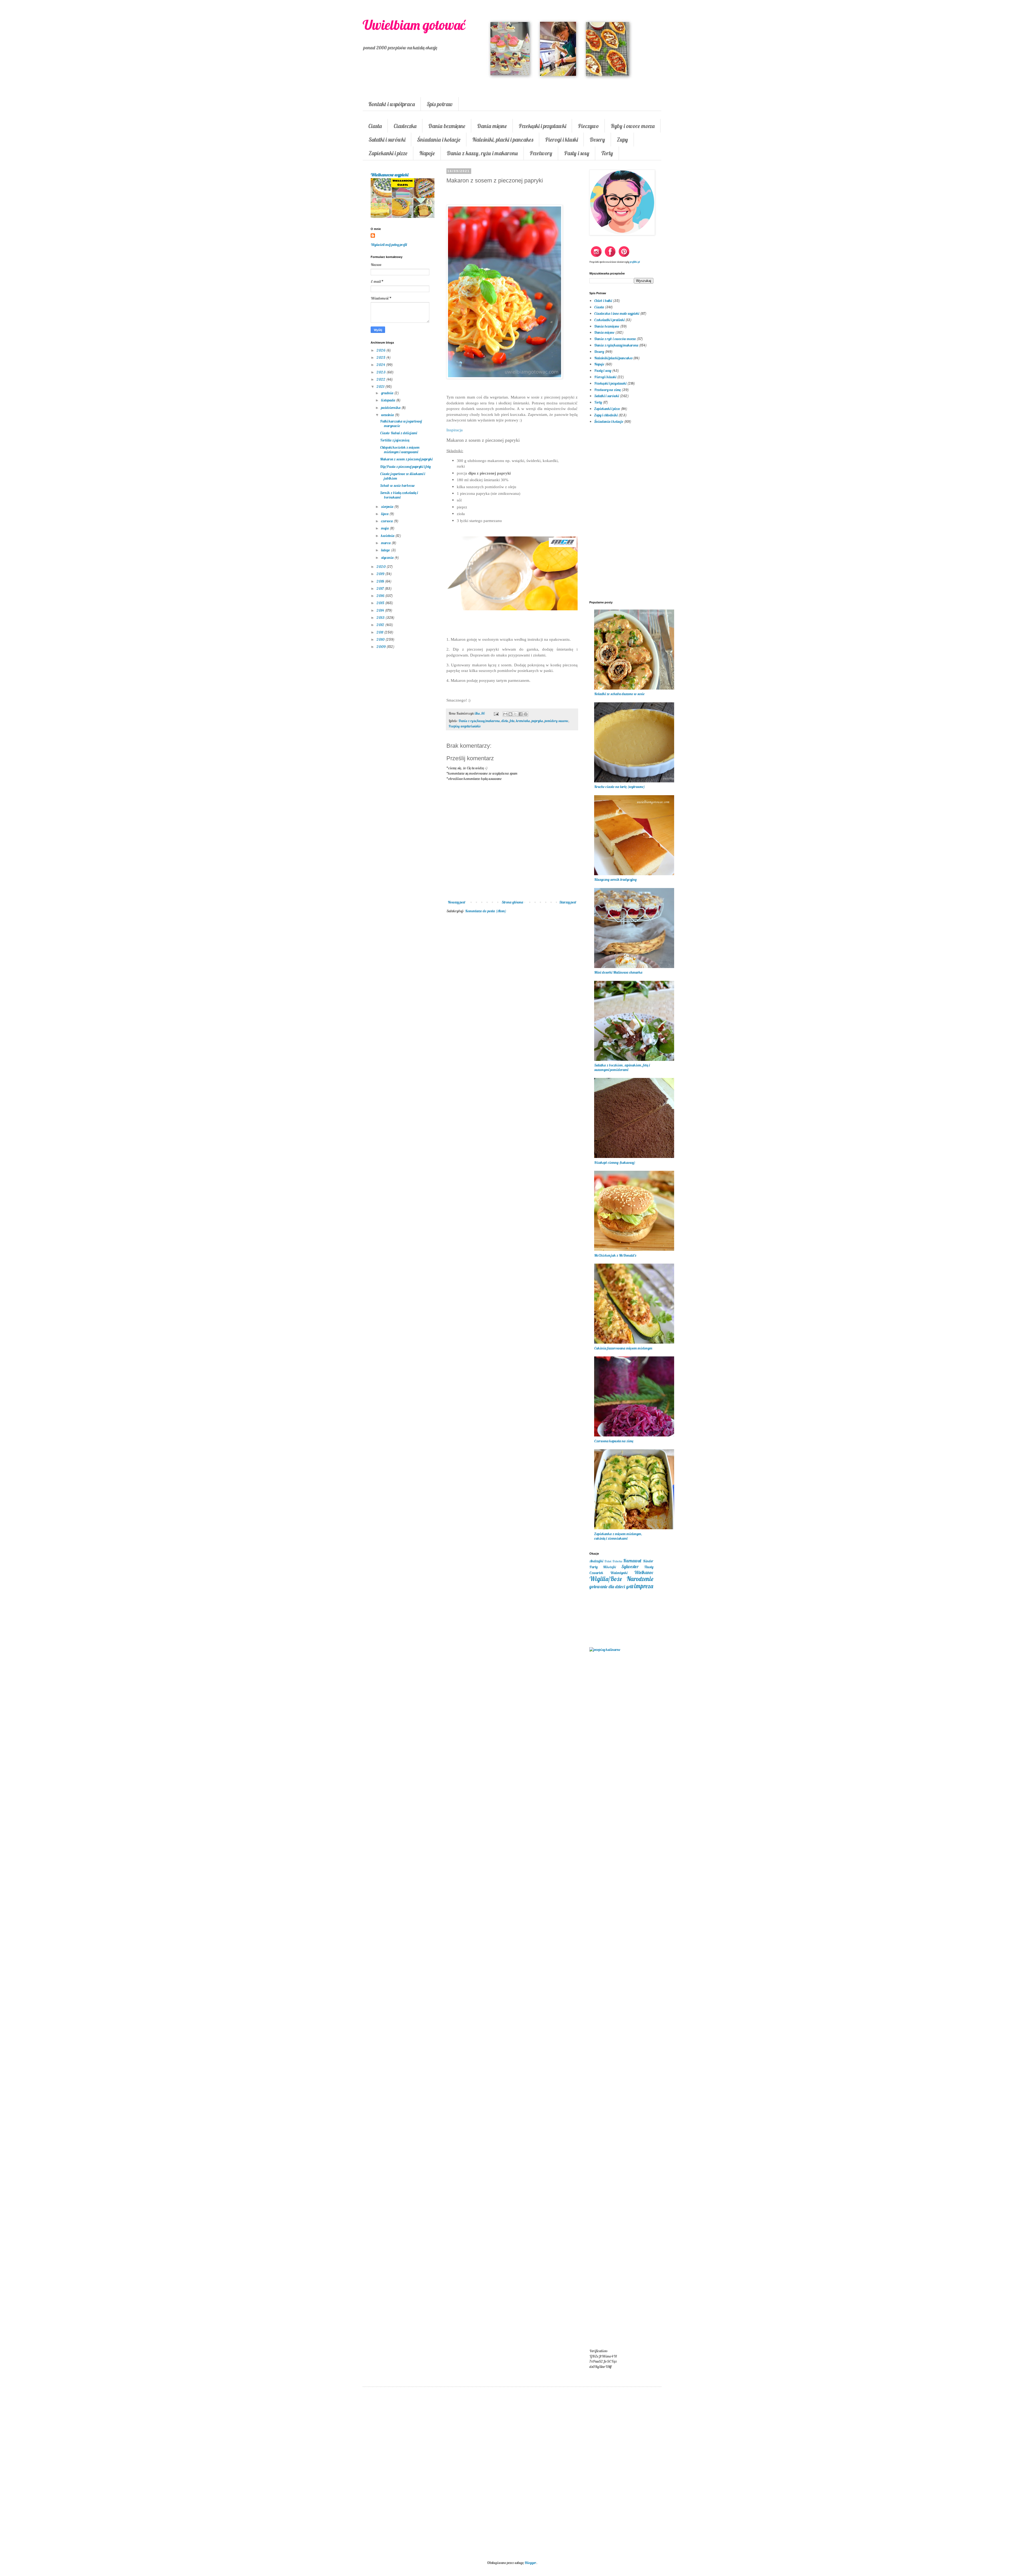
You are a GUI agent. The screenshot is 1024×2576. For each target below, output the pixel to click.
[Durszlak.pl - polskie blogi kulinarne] (605, 1650)
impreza (644, 1586)
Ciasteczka (405, 126)
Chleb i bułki (603, 301)
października (391, 408)
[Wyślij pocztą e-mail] (505, 714)
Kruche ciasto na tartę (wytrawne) (619, 787)
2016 (381, 596)
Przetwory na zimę (607, 390)
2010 (381, 639)
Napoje (427, 153)
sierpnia (388, 507)
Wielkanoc (644, 1572)
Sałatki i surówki (387, 140)
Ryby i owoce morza (633, 126)
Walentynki (619, 1573)
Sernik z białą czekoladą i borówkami (399, 495)
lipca (385, 514)
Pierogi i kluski (561, 140)
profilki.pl (635, 262)
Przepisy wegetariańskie (465, 726)
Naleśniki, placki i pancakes (503, 140)
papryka (537, 721)
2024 (381, 365)
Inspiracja (455, 430)
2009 (381, 647)
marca (386, 543)
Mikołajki (609, 1567)
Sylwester (630, 1566)
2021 (381, 387)
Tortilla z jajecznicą (395, 440)
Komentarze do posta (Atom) (486, 911)
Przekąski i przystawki (542, 126)
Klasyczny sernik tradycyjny (615, 879)
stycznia (388, 558)
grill (630, 1586)
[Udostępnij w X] (515, 714)
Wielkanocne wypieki (389, 175)
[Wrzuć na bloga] (510, 714)
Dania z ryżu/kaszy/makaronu (479, 721)
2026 (381, 350)
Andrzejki (596, 1561)
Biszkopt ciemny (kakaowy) (615, 1162)
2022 (381, 379)
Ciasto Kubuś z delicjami (399, 433)
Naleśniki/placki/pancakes (613, 358)
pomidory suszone (556, 721)
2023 (381, 372)
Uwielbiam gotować (414, 25)
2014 (381, 610)
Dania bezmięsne (447, 126)
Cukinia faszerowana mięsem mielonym (623, 1348)
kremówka (523, 721)
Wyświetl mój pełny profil (389, 245)
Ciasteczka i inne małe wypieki (617, 313)
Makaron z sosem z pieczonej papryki (406, 459)
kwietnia (388, 536)
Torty (607, 153)
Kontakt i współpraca (392, 104)
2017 (381, 588)
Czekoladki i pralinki (609, 320)
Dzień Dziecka (613, 1561)
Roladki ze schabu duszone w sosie (619, 694)
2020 (381, 567)
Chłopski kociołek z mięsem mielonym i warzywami (400, 450)
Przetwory (541, 153)
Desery (597, 140)
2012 (381, 625)
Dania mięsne (492, 126)
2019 (381, 574)
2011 (380, 632)
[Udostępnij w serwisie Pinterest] (526, 714)
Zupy (622, 140)
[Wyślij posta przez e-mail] (496, 713)
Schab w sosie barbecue (397, 485)
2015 (381, 603)
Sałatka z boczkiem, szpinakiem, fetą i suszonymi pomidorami (622, 1067)
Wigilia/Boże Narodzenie (621, 1579)
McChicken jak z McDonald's (615, 1255)
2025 (381, 357)
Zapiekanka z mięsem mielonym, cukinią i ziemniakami (618, 1536)
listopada (389, 400)
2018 (381, 581)
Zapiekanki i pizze (388, 153)
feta (512, 721)
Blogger (530, 2563)
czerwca (387, 521)
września (388, 415)
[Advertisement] (512, 1005)
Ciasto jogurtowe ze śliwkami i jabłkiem (403, 476)
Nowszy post (457, 902)
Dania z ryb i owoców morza (615, 339)
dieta (505, 721)
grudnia (388, 393)
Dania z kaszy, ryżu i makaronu (482, 153)
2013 (381, 618)
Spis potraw (440, 104)
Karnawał (632, 1561)
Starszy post (568, 902)
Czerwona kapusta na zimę (614, 1441)
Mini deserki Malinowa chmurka (618, 972)
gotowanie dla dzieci (607, 1586)
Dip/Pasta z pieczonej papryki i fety (405, 467)
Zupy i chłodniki (606, 415)
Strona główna (512, 902)
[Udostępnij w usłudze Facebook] (521, 714)
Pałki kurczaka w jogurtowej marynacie (401, 423)
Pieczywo (588, 126)
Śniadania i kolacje (439, 140)
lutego (386, 550)
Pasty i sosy (577, 153)
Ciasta (375, 126)
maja (385, 528)
